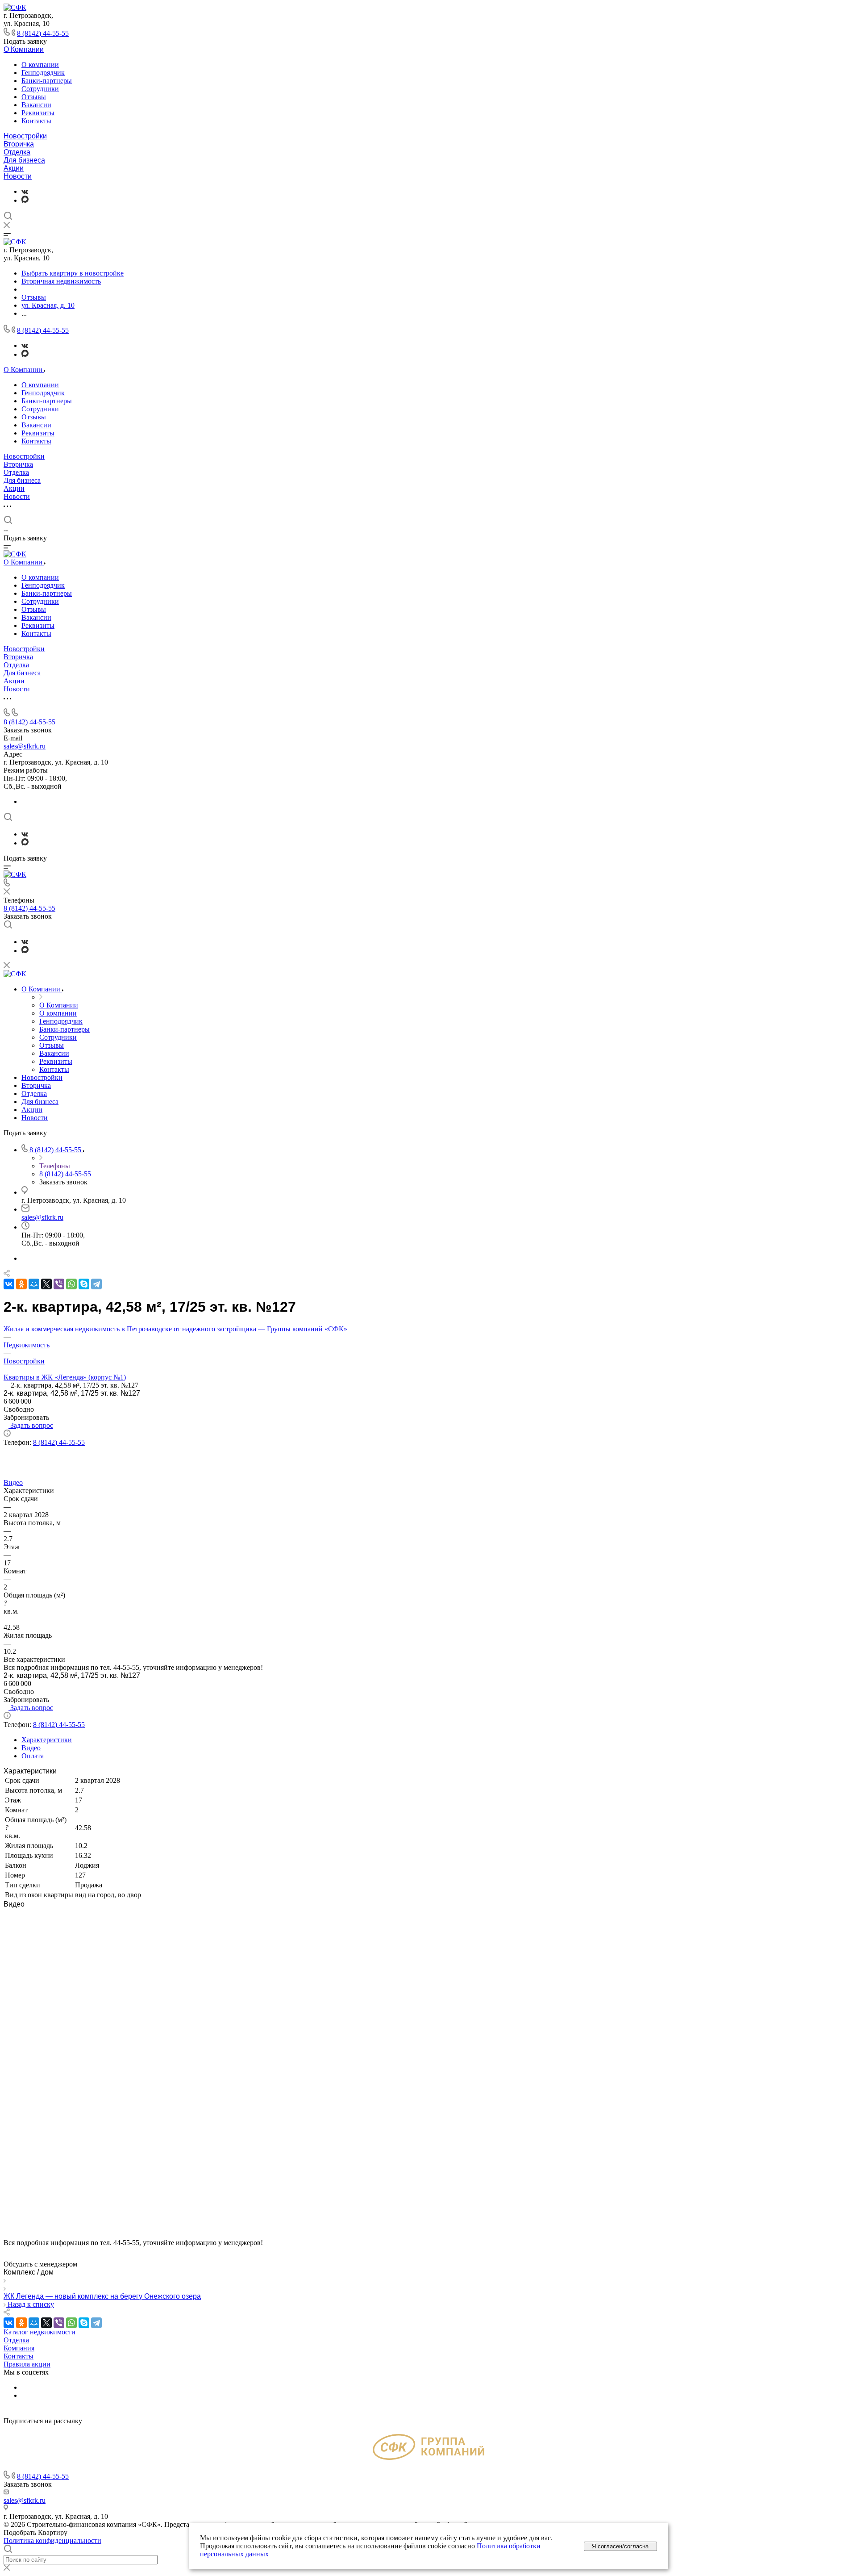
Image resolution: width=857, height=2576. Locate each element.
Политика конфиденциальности (52, 2540)
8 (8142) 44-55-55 (43, 33)
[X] (46, 1284)
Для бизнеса (24, 160)
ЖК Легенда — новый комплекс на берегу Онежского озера (102, 2296)
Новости (18, 176)
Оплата (33, 1756)
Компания (19, 2348)
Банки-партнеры (47, 81)
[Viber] (59, 1284)
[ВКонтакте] (25, 191)
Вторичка (19, 144)
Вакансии (36, 105)
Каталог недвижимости (40, 2332)
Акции (14, 168)
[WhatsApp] (71, 1284)
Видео (31, 1748)
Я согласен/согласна (620, 2546)
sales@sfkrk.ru (25, 746)
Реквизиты (38, 113)
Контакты (36, 121)
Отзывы (34, 97)
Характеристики (47, 1740)
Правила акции (27, 2364)
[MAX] (25, 200)
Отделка (17, 152)
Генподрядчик (43, 73)
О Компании (24, 49)
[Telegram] (96, 1284)
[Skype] (84, 1284)
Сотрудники (40, 89)
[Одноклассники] (21, 1284)
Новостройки (25, 136)
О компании (40, 65)
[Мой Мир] (34, 1284)
